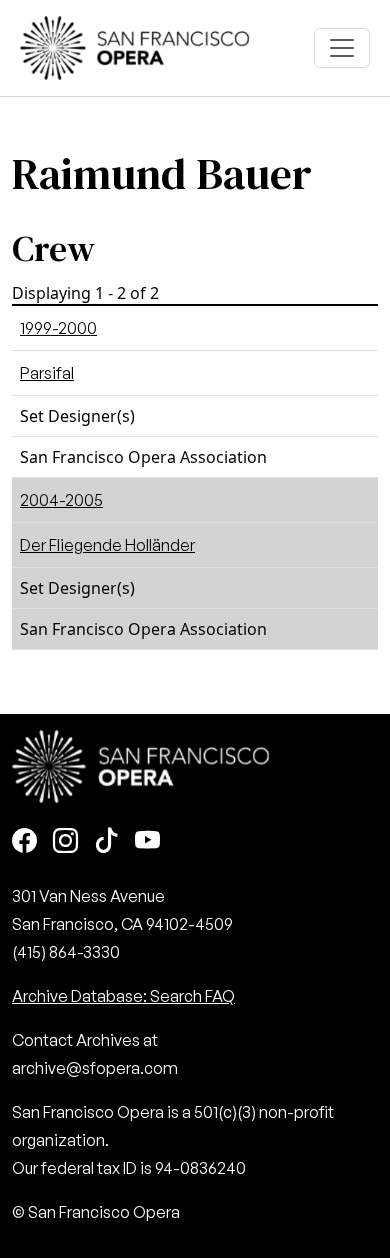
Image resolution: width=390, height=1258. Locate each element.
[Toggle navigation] (342, 48)
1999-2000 (58, 328)
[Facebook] (24, 842)
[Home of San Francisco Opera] (135, 45)
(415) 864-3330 (66, 952)
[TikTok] (106, 842)
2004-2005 (61, 500)
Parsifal (47, 373)
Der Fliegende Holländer (107, 545)
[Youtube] (147, 842)
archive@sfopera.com (95, 1068)
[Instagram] (65, 842)
